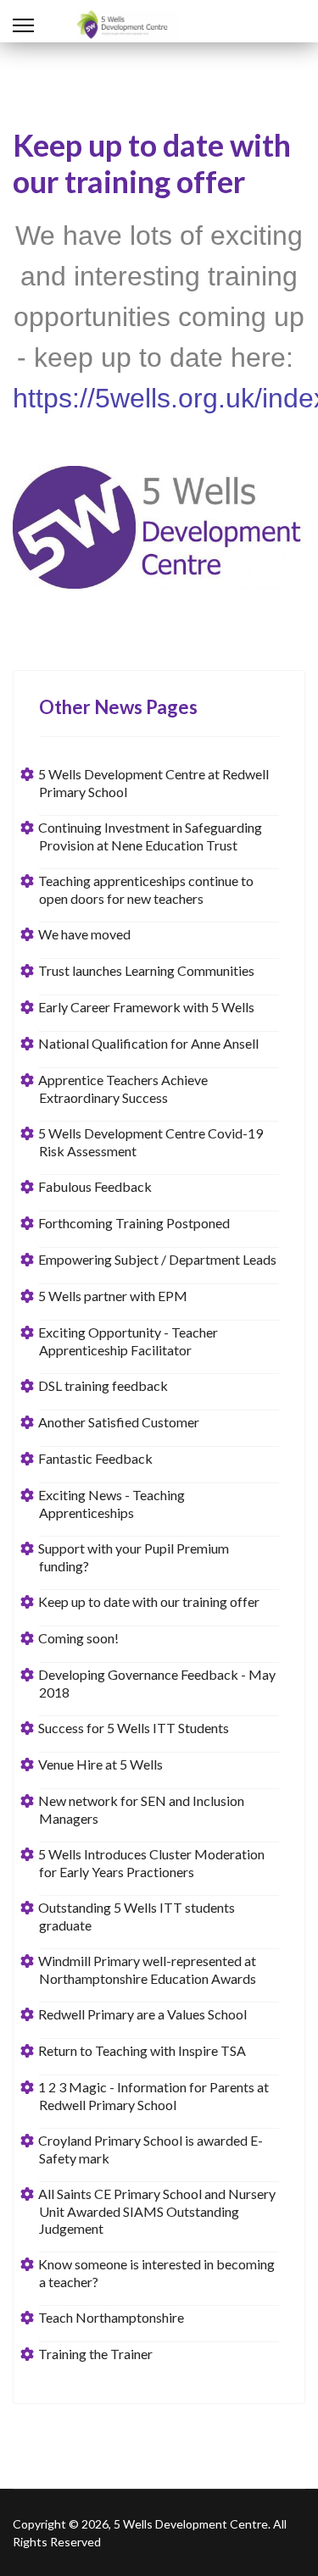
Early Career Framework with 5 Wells (147, 1007)
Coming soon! (79, 1638)
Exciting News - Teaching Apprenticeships (112, 1504)
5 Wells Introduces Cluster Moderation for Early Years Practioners (152, 1863)
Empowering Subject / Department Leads (158, 1259)
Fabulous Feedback (95, 1186)
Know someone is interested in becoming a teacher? (157, 2273)
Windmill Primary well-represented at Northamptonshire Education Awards (148, 1969)
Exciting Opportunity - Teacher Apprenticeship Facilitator (128, 1341)
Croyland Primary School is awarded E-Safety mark (151, 2149)
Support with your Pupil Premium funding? (134, 1557)
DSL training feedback (103, 1385)
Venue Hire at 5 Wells (101, 1764)
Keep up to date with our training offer (149, 1601)
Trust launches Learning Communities (147, 970)
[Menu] (23, 25)
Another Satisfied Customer (119, 1422)
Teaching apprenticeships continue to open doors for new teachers (146, 889)
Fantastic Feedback (96, 1458)
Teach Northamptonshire (112, 2317)
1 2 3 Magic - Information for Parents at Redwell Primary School (154, 2096)
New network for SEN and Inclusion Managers (142, 1809)
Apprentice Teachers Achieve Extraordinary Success (123, 1089)
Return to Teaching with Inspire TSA (142, 2050)
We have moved (85, 934)
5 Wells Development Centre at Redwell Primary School (154, 783)
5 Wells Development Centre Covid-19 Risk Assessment (151, 1142)
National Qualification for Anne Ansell (149, 1043)
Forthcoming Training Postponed (134, 1223)
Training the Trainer (96, 2354)
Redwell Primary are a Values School (143, 2014)
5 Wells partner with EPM (113, 1296)
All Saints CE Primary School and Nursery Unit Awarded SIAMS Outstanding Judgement (157, 2211)
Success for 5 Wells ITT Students (134, 1728)
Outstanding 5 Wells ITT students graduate (137, 1916)
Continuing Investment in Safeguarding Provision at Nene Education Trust (151, 836)
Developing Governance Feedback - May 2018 (157, 1683)
